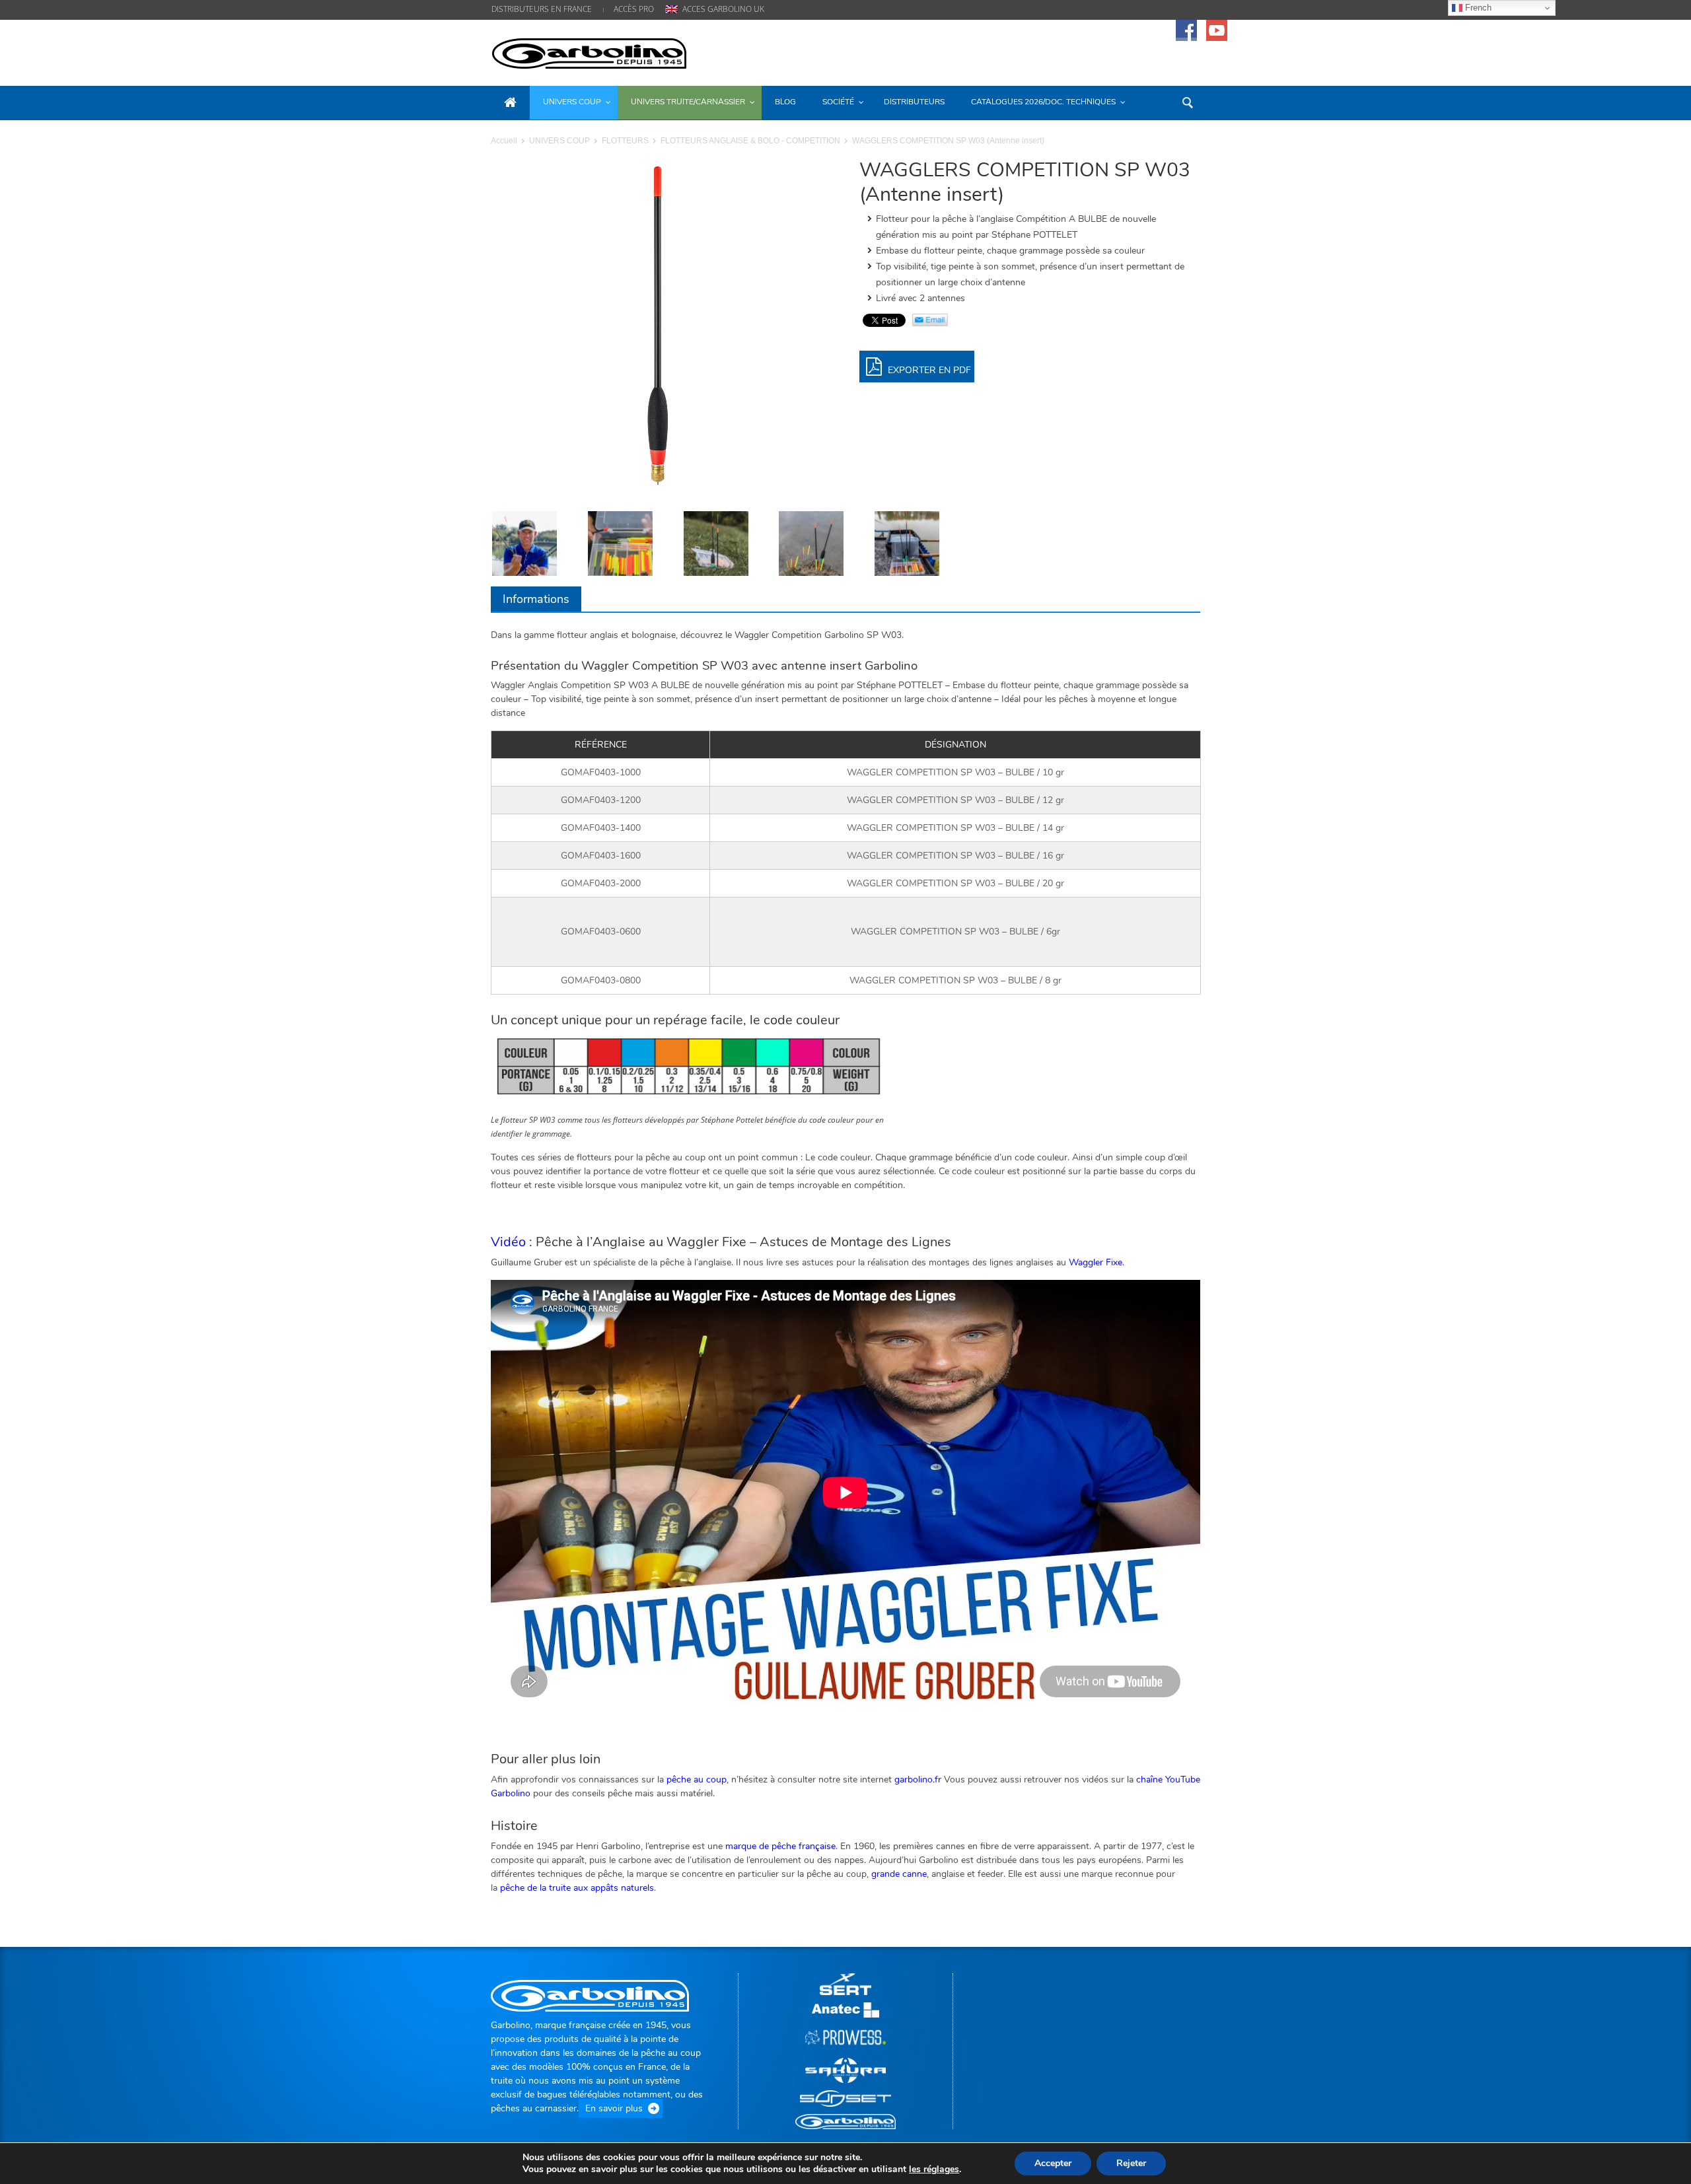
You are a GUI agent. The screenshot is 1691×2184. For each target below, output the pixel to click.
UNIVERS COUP (559, 141)
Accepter (1053, 2163)
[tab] (536, 599)
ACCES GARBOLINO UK (723, 9)
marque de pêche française (780, 1846)
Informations (536, 599)
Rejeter (1131, 2163)
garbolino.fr (918, 1779)
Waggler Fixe (1096, 1262)
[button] (1187, 102)
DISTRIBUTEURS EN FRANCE (542, 9)
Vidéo (508, 1242)
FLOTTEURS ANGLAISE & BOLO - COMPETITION (750, 141)
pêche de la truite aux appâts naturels (577, 1888)
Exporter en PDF (928, 370)
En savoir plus (614, 2108)
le (934, 2169)
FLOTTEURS (625, 141)
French (1477, 8)
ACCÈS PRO (634, 9)
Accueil (504, 141)
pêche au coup (697, 1779)
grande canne (899, 1874)
